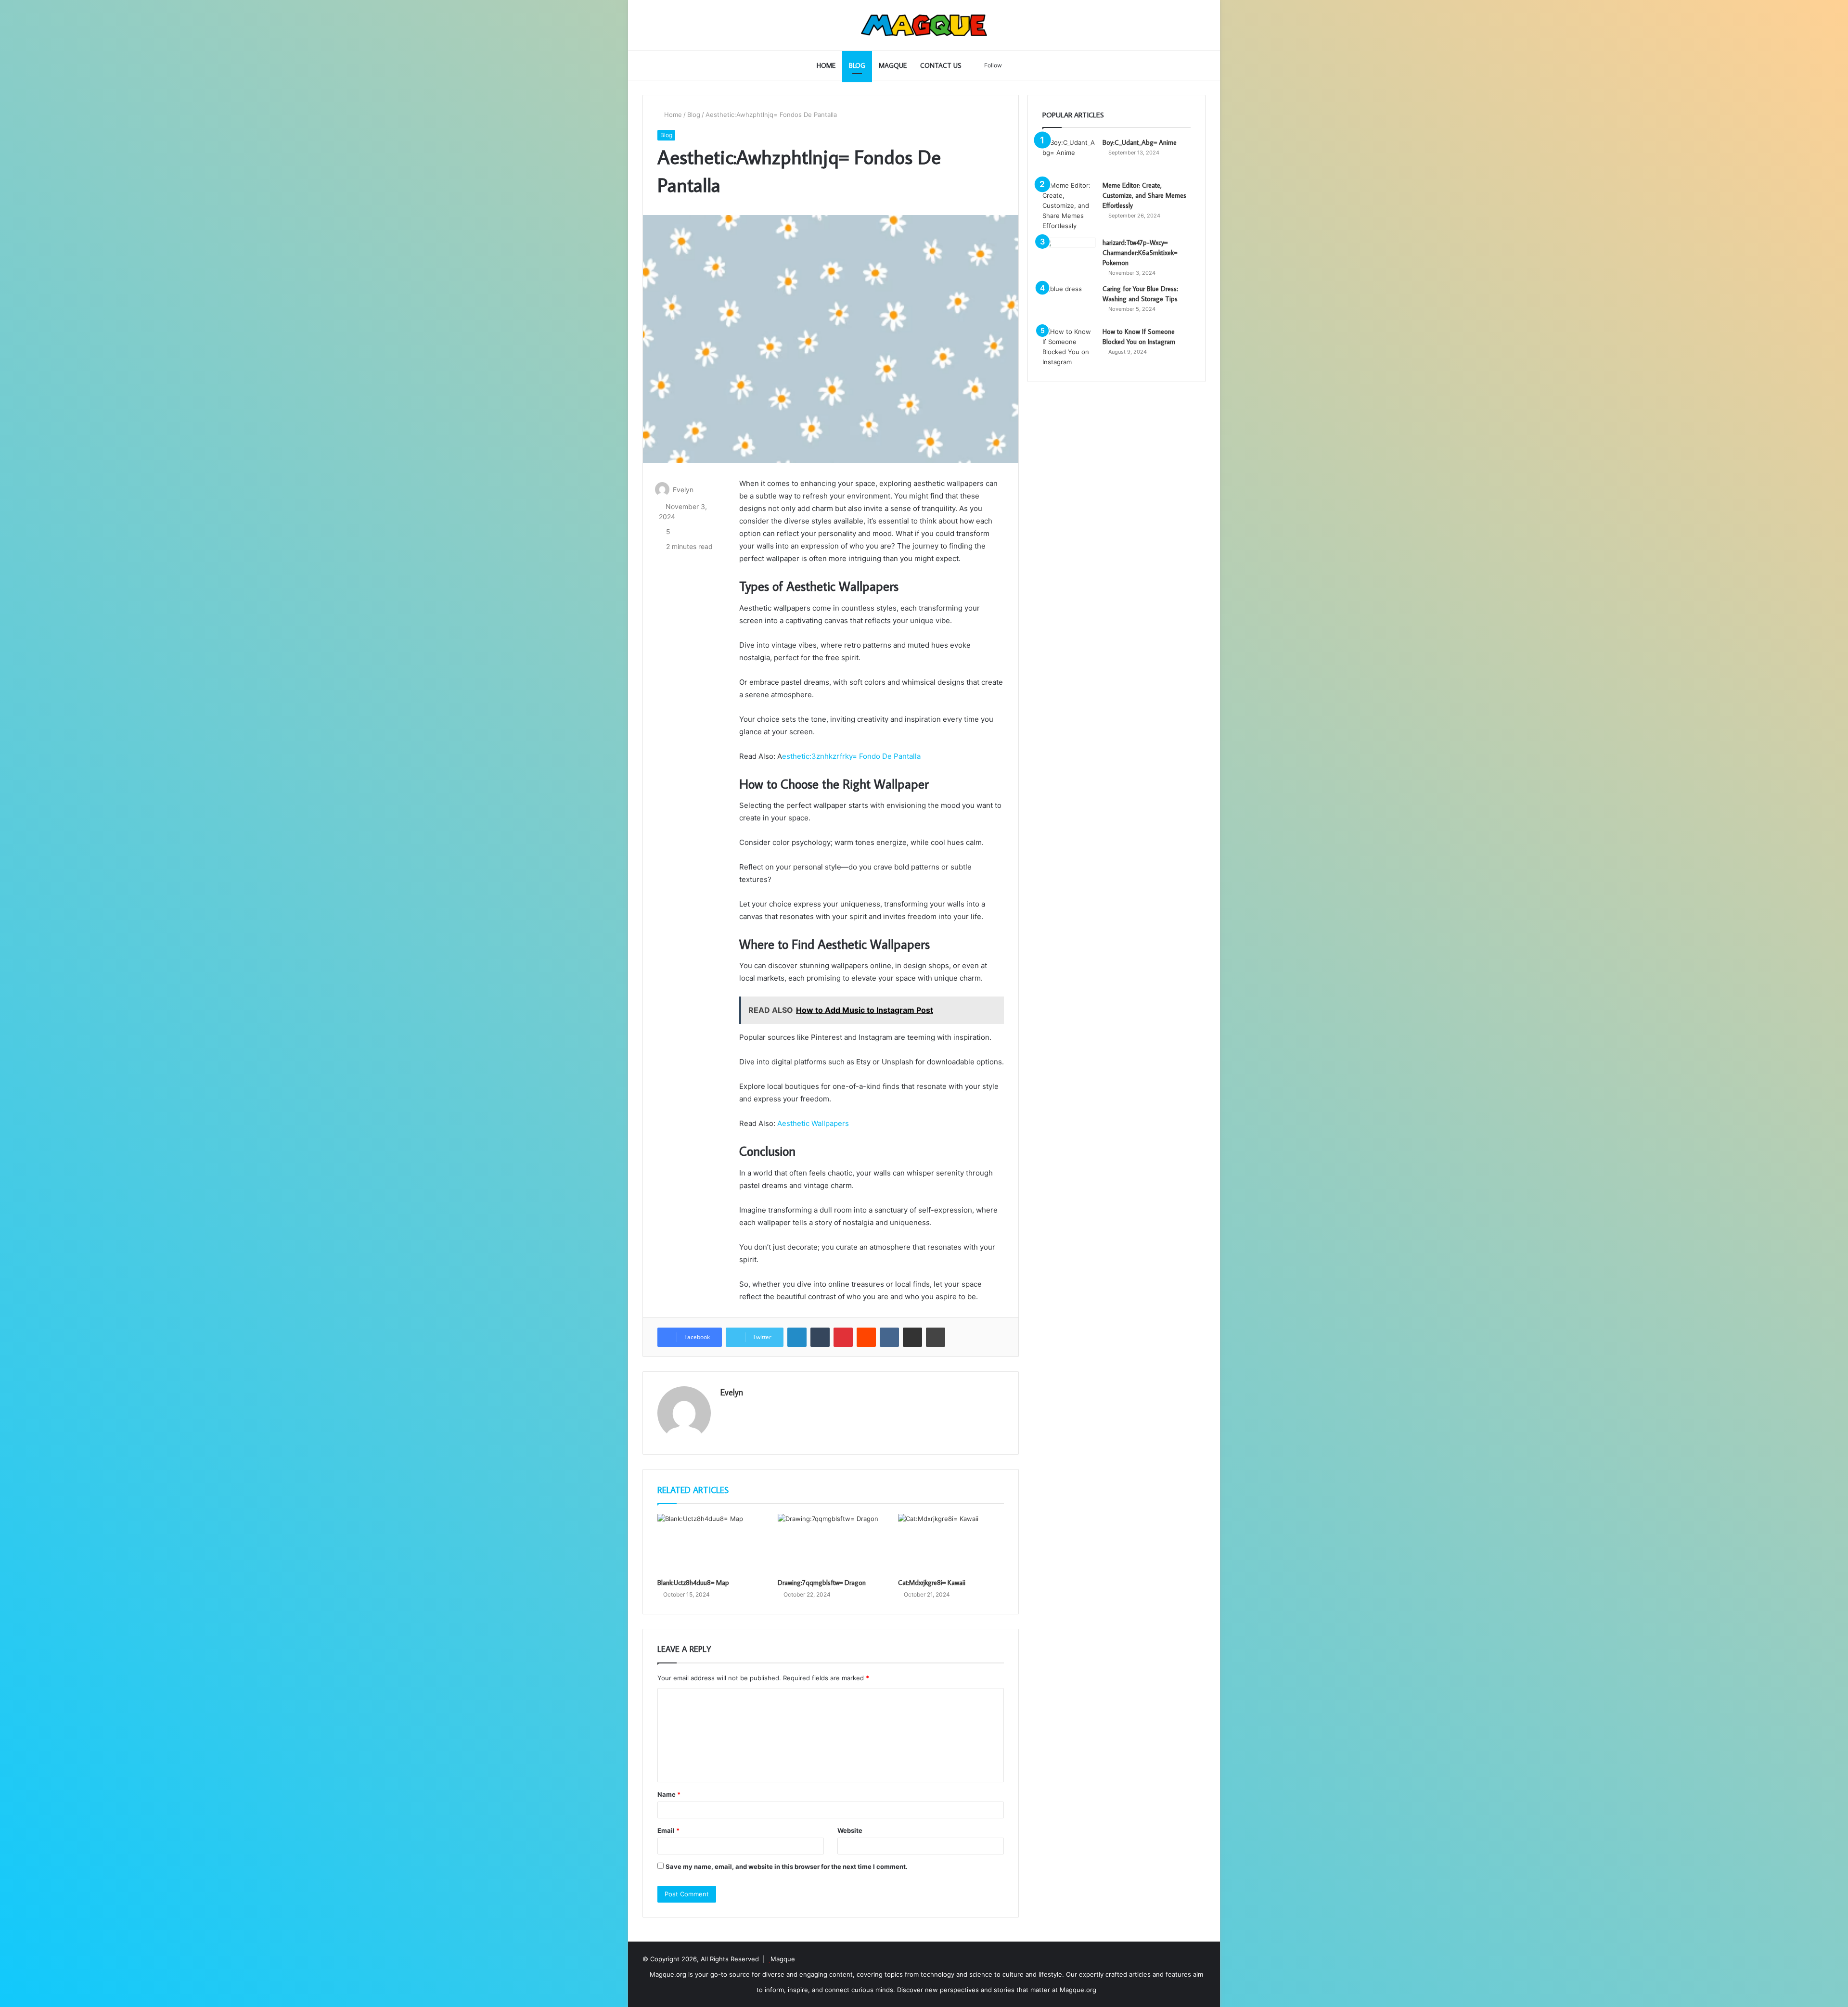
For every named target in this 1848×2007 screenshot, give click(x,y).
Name (669, 1794)
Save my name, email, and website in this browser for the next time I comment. (787, 1866)
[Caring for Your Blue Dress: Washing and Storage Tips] (1069, 302)
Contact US (941, 65)
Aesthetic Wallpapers (813, 1123)
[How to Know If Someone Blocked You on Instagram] (1069, 347)
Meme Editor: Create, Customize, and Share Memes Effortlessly (1144, 195)
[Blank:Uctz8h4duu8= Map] (710, 1544)
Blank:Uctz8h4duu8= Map (693, 1583)
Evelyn (683, 490)
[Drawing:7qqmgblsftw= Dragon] (831, 1544)
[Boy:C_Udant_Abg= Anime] (1069, 156)
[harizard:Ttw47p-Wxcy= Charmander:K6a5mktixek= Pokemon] (1069, 256)
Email (668, 1830)
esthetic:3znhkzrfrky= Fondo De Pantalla (851, 756)
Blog (857, 65)
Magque (893, 65)
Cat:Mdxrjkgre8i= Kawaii (932, 1583)
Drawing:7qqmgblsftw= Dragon (822, 1583)
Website (850, 1830)
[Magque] (924, 25)
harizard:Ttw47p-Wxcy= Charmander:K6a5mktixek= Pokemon (1140, 253)
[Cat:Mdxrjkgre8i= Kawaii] (951, 1544)
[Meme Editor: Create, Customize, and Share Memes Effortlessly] (1069, 206)
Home (826, 65)
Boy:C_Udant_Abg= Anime (1140, 142)
